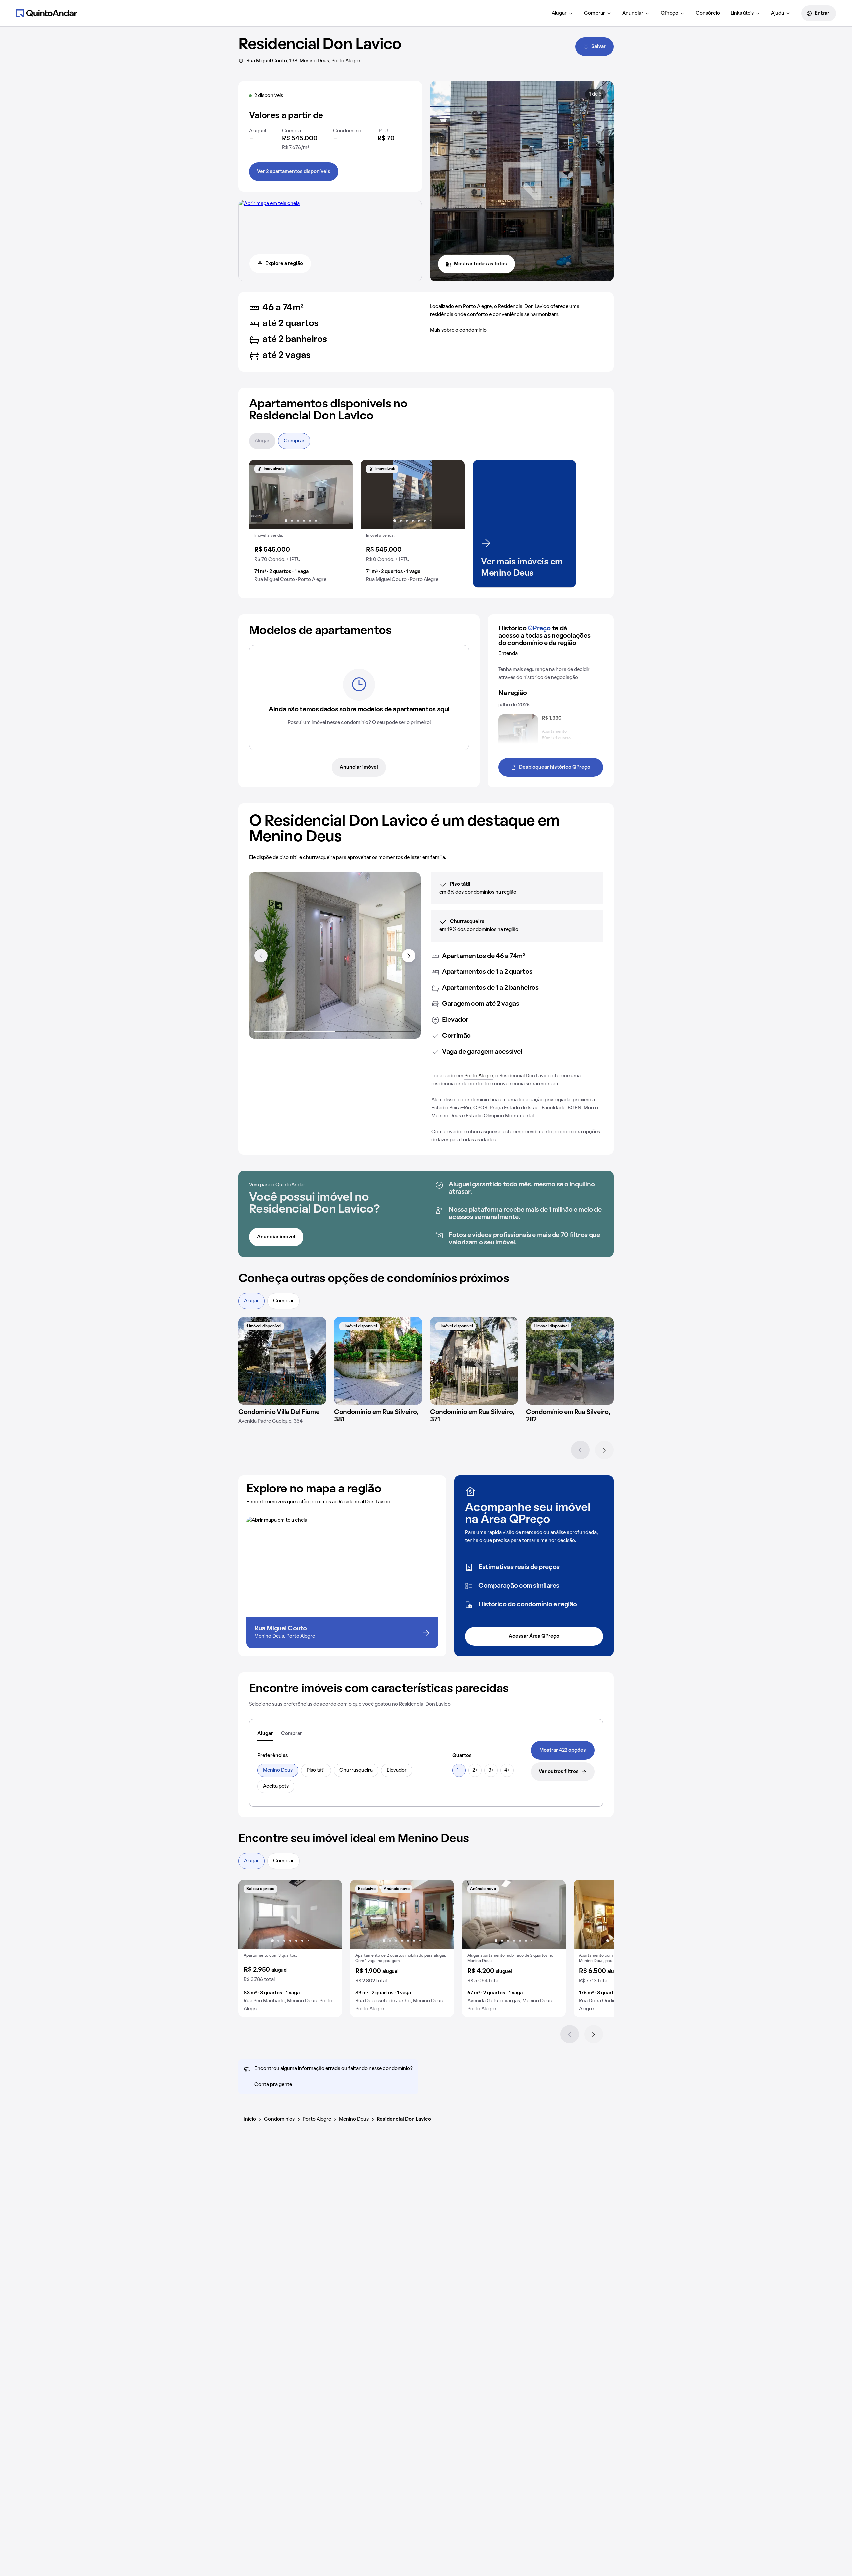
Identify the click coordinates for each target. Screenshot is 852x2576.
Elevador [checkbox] (397, 1770)
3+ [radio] (491, 1770)
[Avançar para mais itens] (409, 956)
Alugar (559, 13)
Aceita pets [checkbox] (276, 1786)
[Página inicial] (47, 13)
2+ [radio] (475, 1770)
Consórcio (708, 13)
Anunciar (633, 13)
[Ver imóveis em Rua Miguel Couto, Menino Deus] (269, 204)
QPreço (669, 13)
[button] (301, 524)
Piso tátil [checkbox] (316, 1770)
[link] (563, 1750)
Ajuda (778, 13)
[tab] (265, 1734)
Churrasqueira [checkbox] (356, 1770)
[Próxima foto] (341, 494)
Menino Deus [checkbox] (278, 1770)
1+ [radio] (459, 1770)
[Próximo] (604, 1450)
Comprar (595, 13)
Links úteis (742, 13)
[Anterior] (580, 1450)
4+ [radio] (507, 1770)
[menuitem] (563, 13)
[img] (282, 1361)
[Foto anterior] (261, 494)
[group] (301, 524)
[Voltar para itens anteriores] (261, 956)
